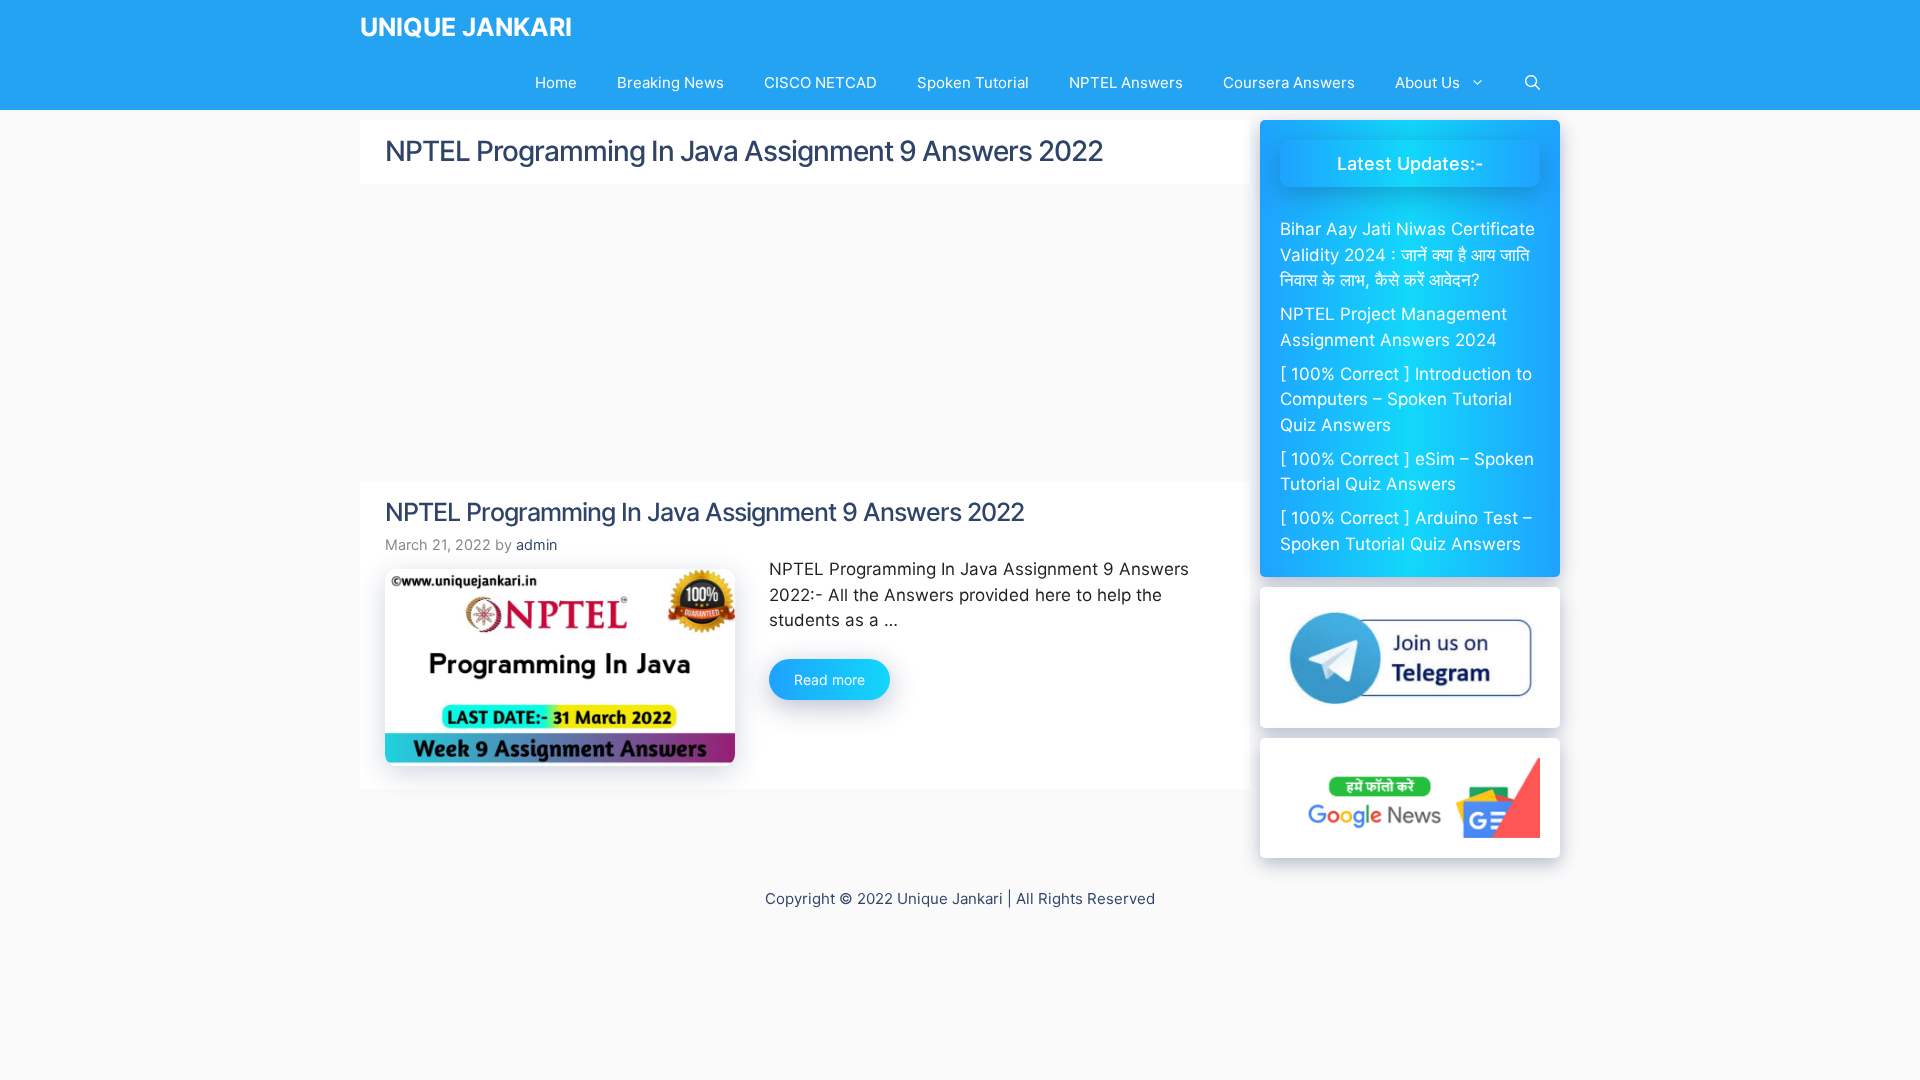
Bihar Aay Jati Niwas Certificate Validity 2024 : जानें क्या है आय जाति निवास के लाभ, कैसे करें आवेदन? (1407, 254)
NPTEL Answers (1126, 82)
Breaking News (670, 82)
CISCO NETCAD (820, 82)
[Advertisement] (805, 334)
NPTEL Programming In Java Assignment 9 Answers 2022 (704, 512)
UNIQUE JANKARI (466, 27)
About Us (1427, 82)
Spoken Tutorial (973, 82)
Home (556, 82)
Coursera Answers (1289, 82)
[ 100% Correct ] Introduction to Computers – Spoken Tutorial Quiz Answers (1406, 399)
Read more (829, 679)
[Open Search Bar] (1532, 82)
